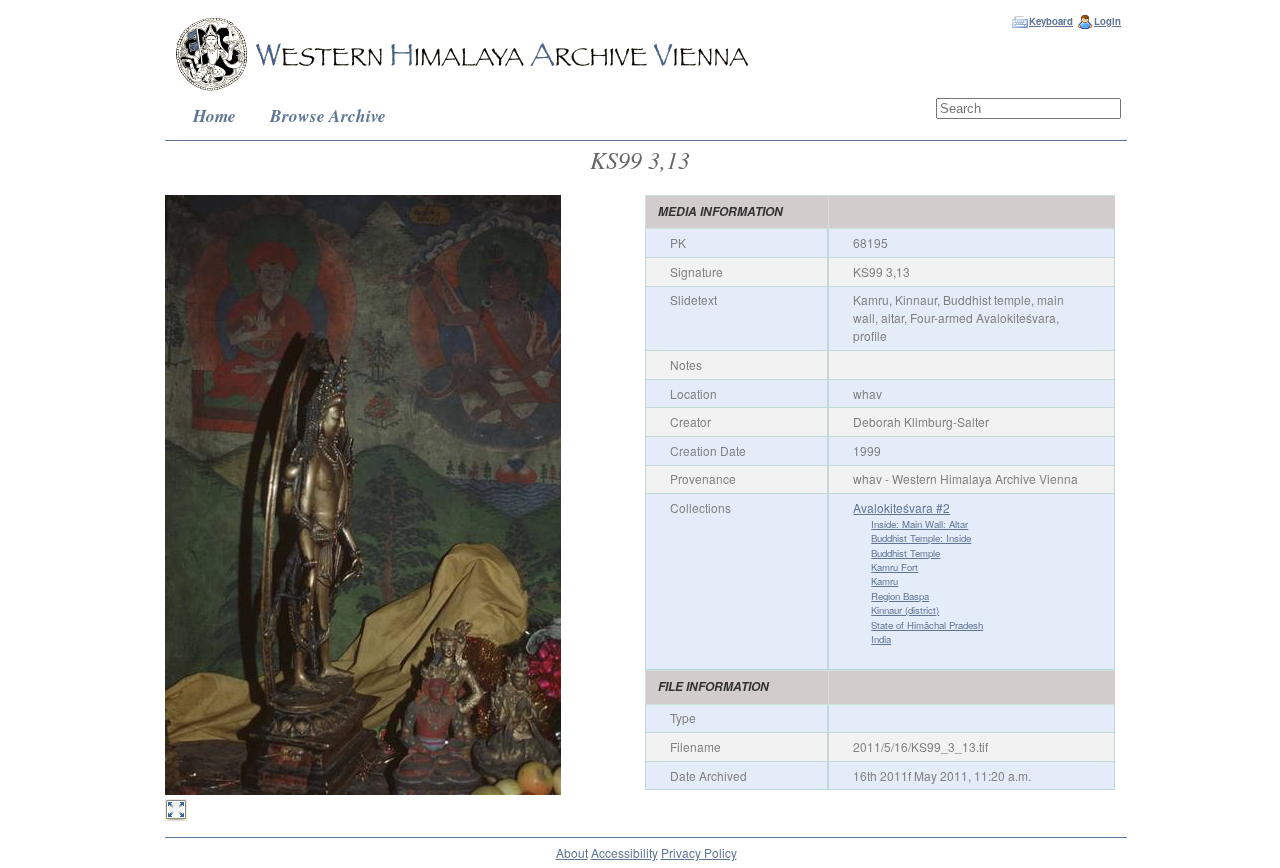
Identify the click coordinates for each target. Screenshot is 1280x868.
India (881, 639)
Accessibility (624, 852)
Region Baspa (900, 596)
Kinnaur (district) (905, 610)
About (572, 852)
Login (1107, 21)
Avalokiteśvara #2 (901, 507)
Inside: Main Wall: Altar (919, 524)
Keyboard (1051, 21)
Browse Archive (328, 115)
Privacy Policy (699, 852)
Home (214, 115)
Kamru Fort (894, 567)
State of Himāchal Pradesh (927, 625)
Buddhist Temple (905, 553)
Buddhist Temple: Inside (921, 538)
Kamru (884, 581)
